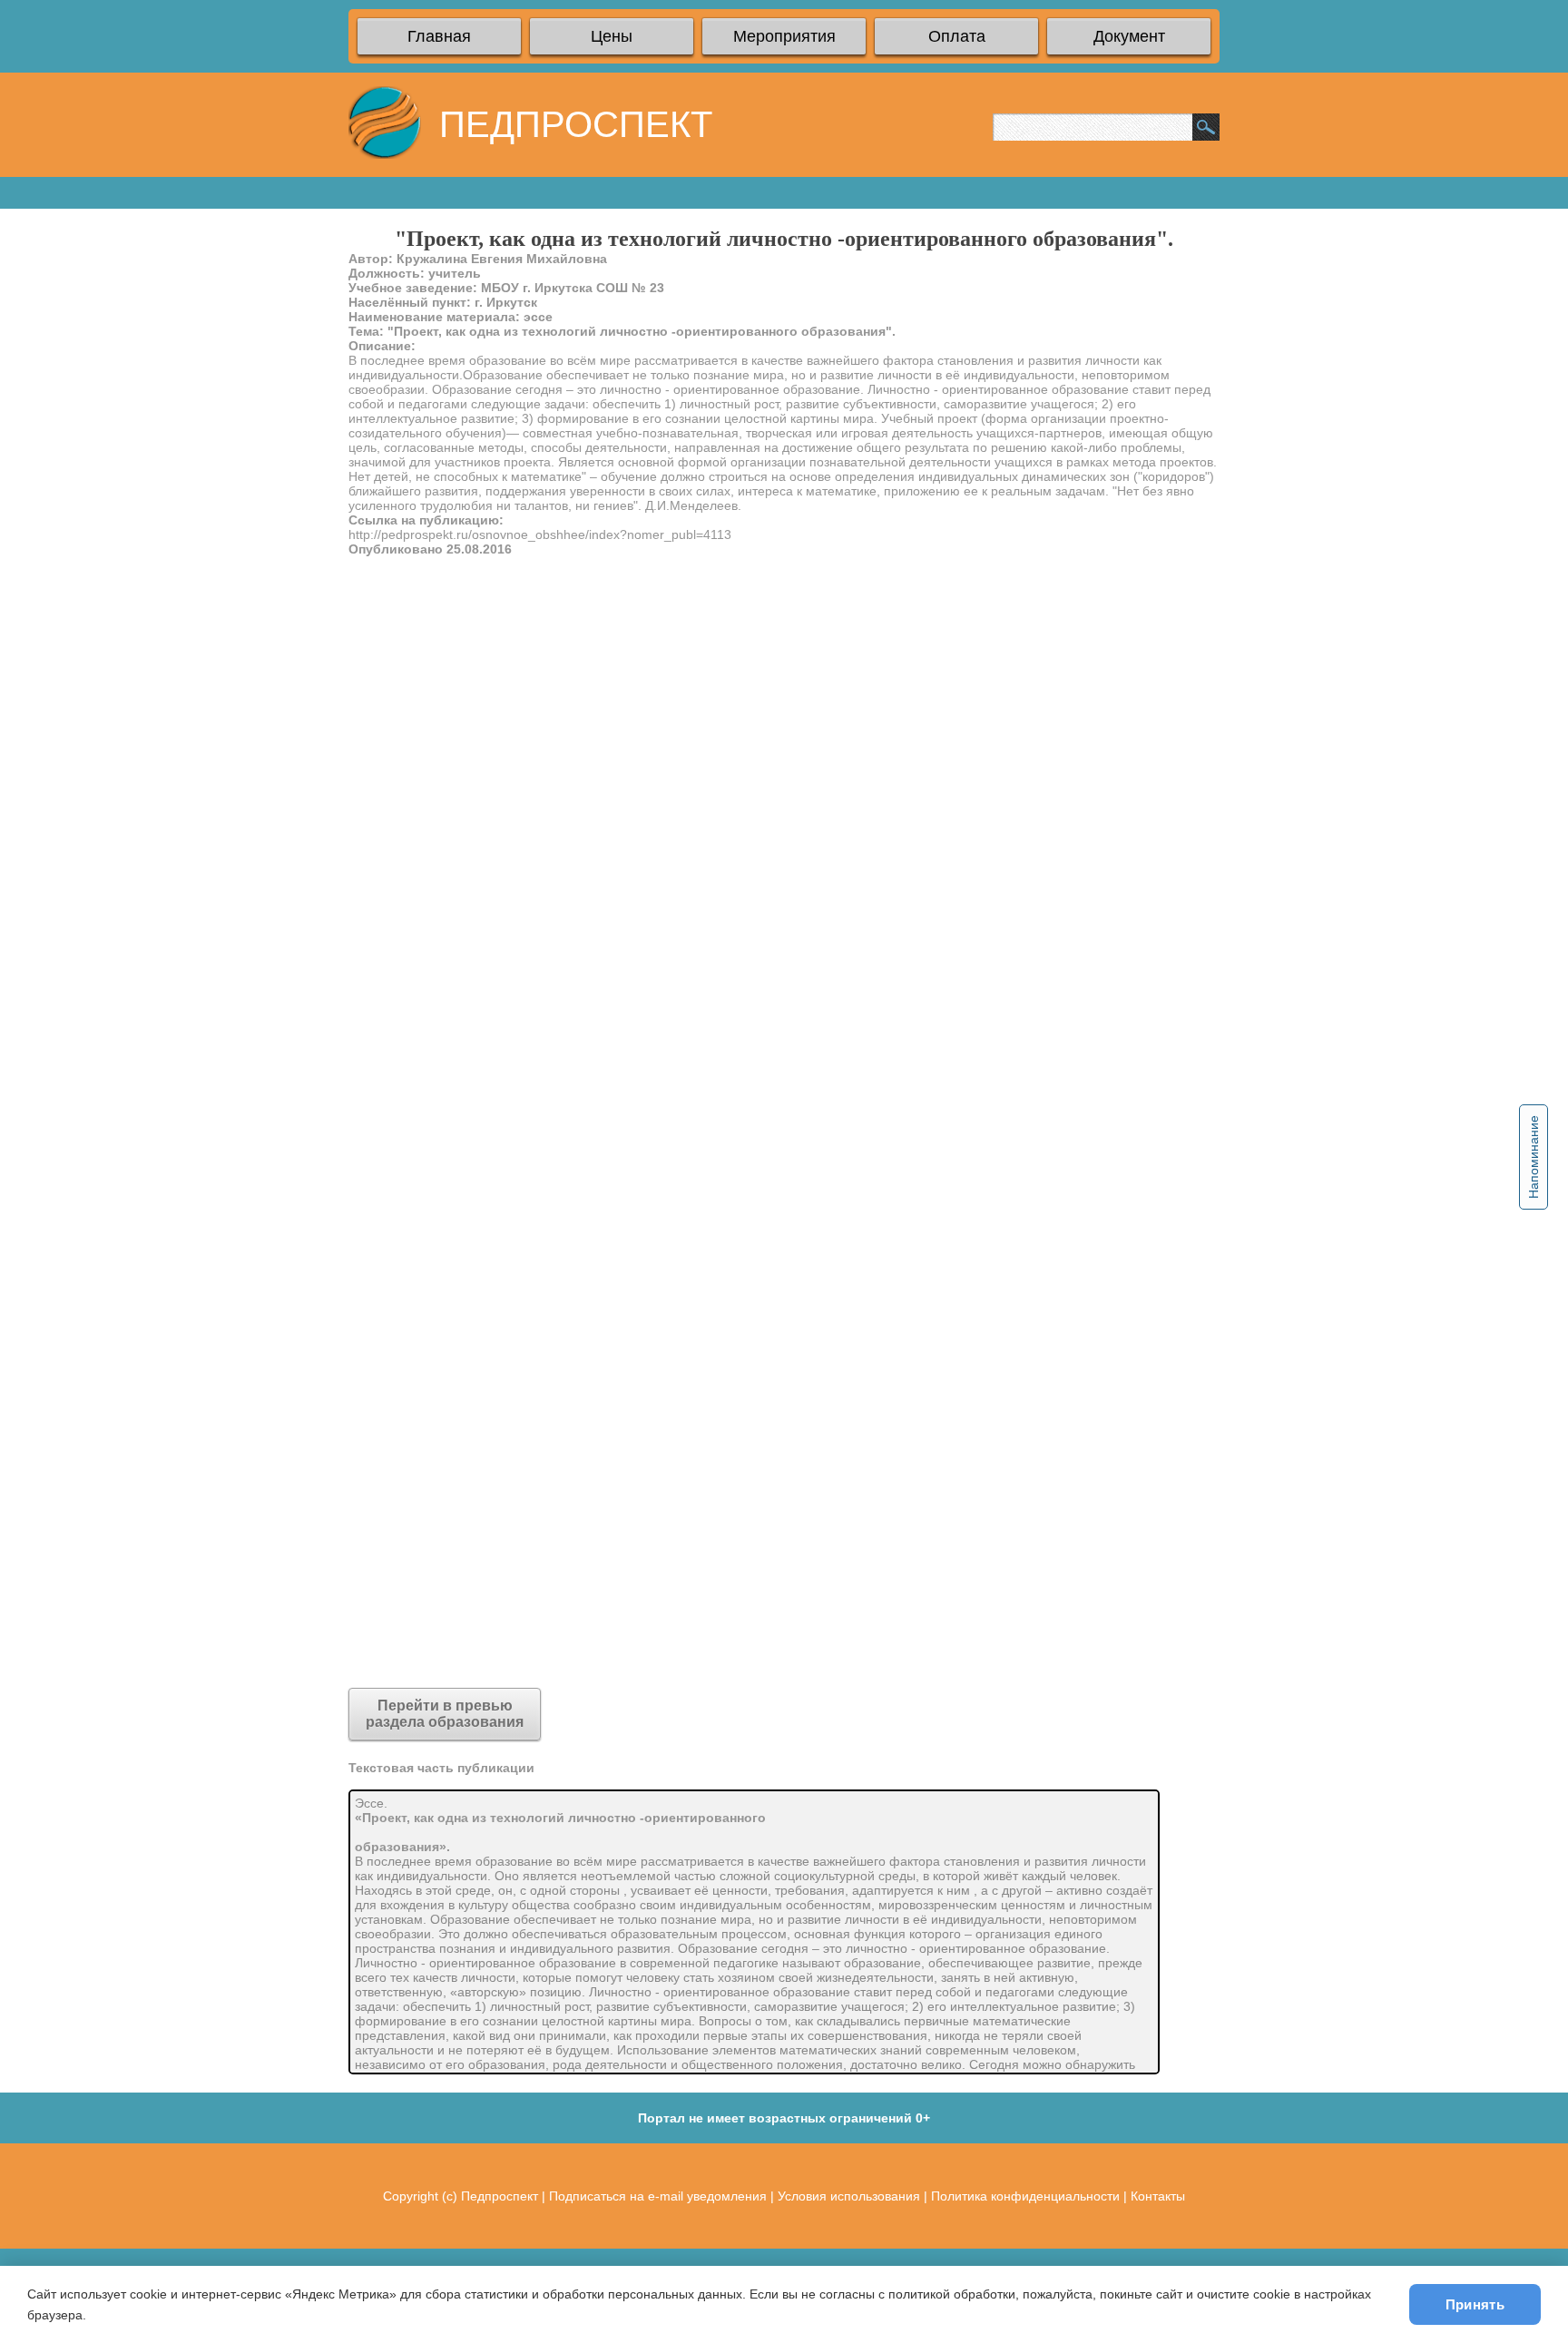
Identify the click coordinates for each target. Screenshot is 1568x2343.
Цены (612, 36)
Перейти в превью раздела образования (445, 1714)
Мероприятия (784, 36)
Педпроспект (500, 2196)
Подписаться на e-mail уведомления (658, 2196)
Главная (439, 36)
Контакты (1158, 2196)
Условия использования (849, 2196)
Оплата (957, 36)
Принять (1475, 2304)
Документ (1129, 36)
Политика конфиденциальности (1025, 2196)
